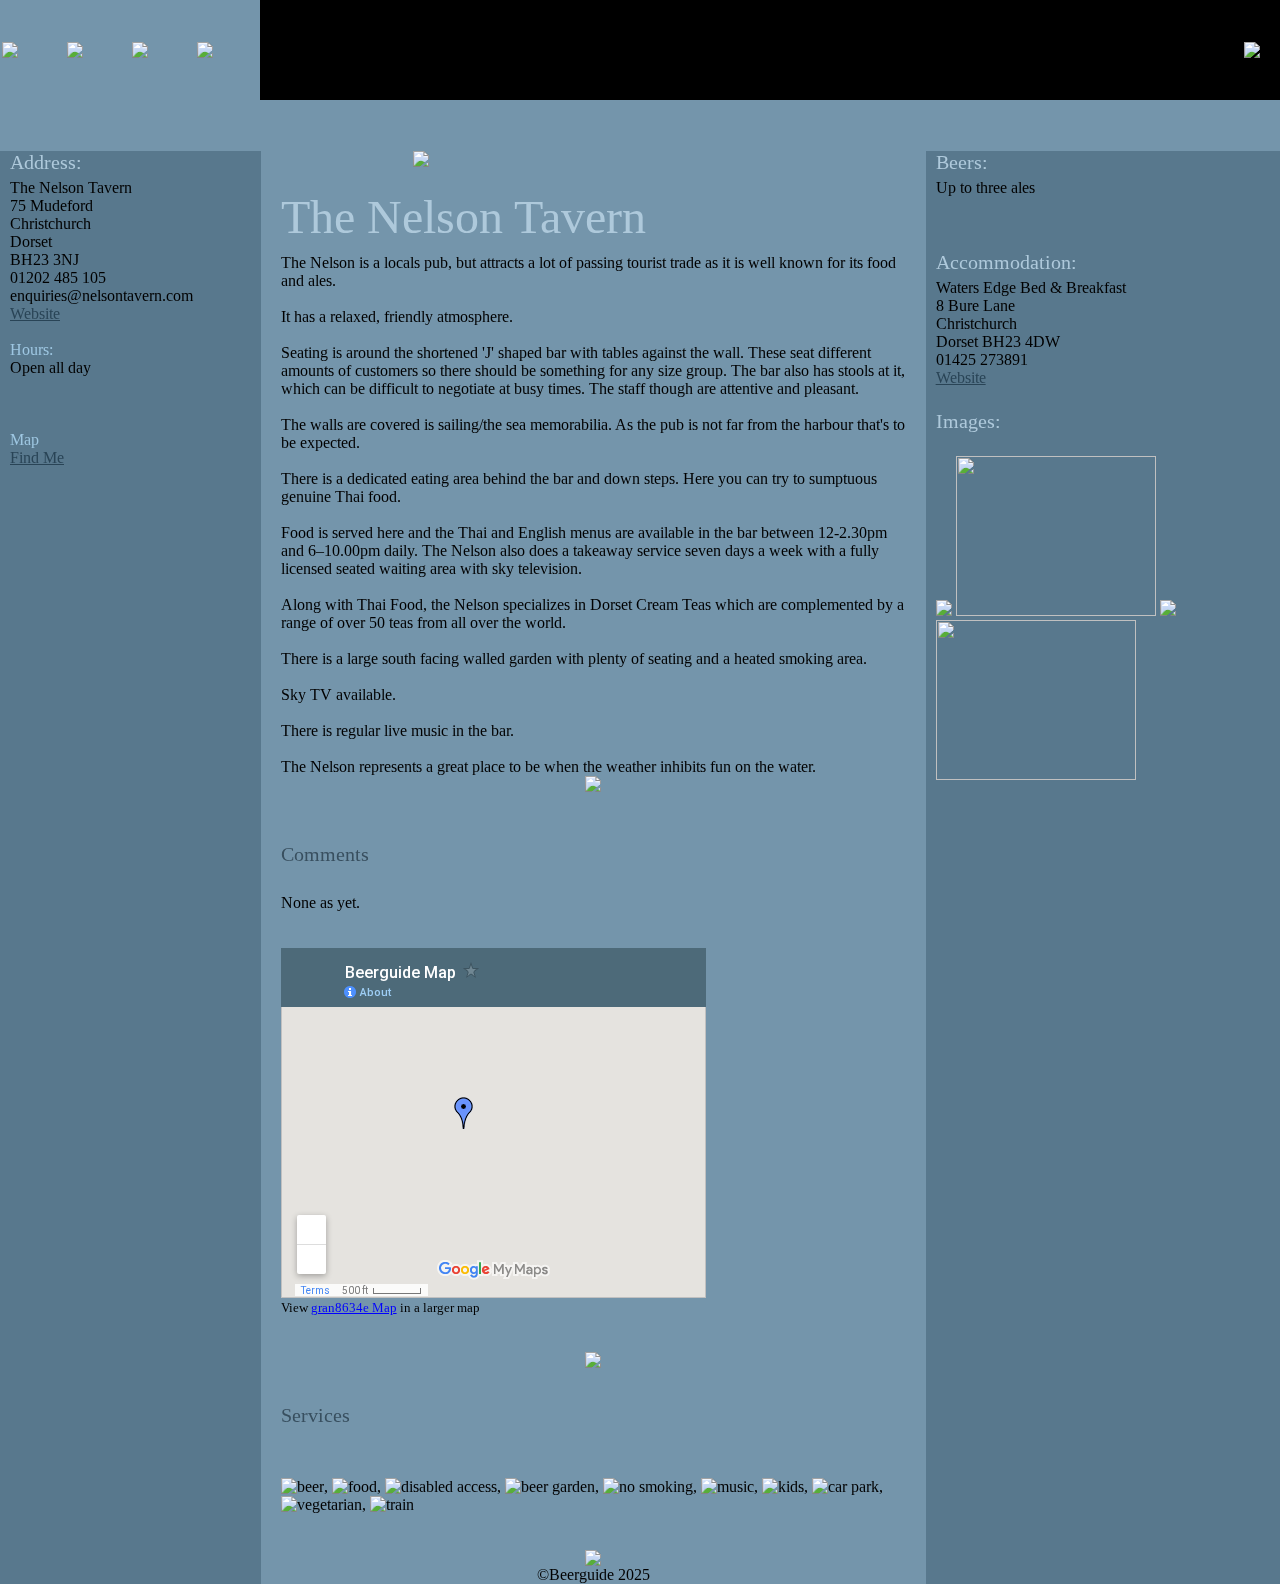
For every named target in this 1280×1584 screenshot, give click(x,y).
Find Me (37, 457)
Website (35, 313)
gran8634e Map (354, 1307)
